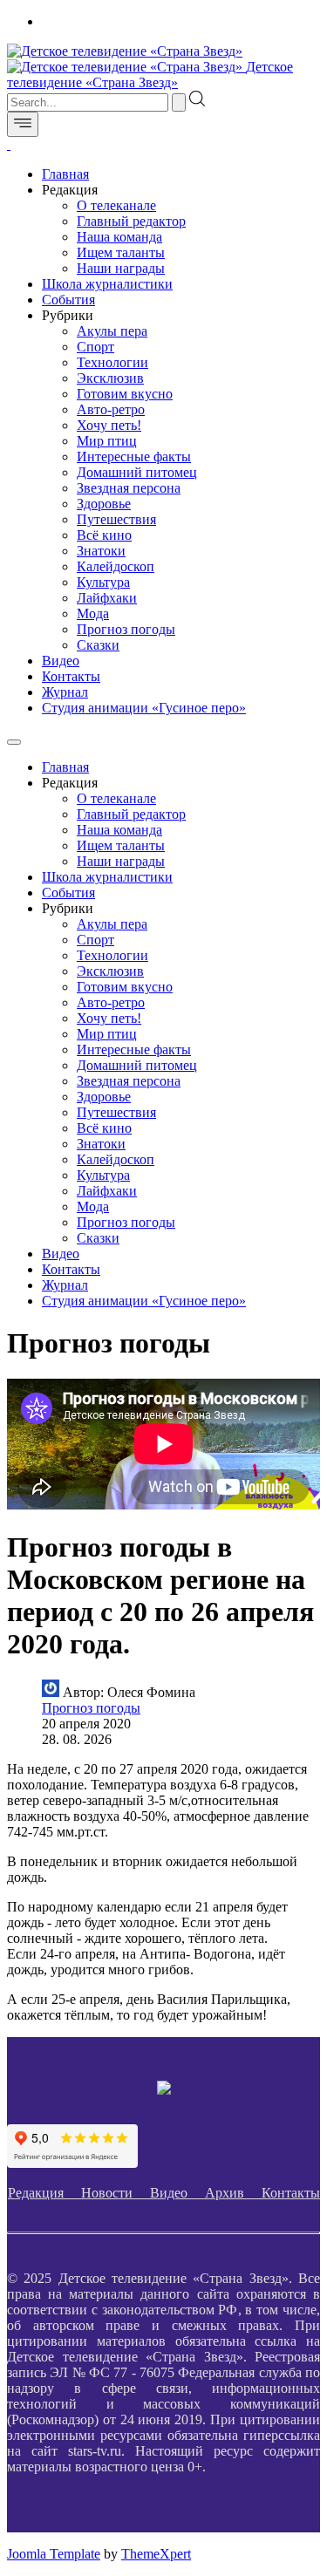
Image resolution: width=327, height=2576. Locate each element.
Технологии (112, 362)
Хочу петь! (109, 425)
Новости (116, 2193)
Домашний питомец (137, 472)
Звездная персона (129, 488)
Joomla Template (54, 2554)
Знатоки (101, 551)
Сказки (98, 645)
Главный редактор (131, 221)
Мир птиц (107, 441)
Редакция (44, 2193)
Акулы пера (112, 331)
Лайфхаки (107, 598)
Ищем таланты (121, 252)
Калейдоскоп (116, 566)
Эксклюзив (110, 378)
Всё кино (104, 535)
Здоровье (104, 504)
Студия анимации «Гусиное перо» (144, 708)
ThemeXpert (156, 2554)
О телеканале (116, 205)
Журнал (65, 692)
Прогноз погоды (126, 629)
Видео (61, 661)
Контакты (71, 676)
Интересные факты (134, 457)
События (68, 300)
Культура (103, 582)
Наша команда (119, 237)
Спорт (95, 347)
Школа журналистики (107, 284)
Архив (233, 2193)
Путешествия (116, 519)
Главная (65, 174)
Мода (93, 613)
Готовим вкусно (125, 394)
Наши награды (121, 268)
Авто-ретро (111, 409)
